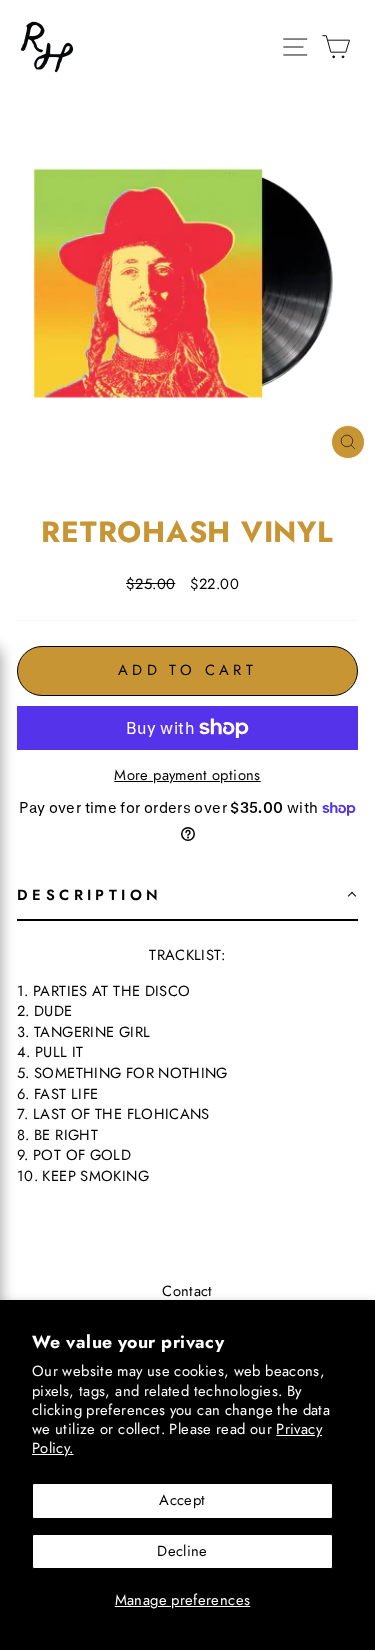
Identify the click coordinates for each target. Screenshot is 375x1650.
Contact (187, 1291)
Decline (182, 1551)
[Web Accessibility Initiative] (8, 1627)
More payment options (187, 775)
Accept (182, 1500)
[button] (187, 896)
